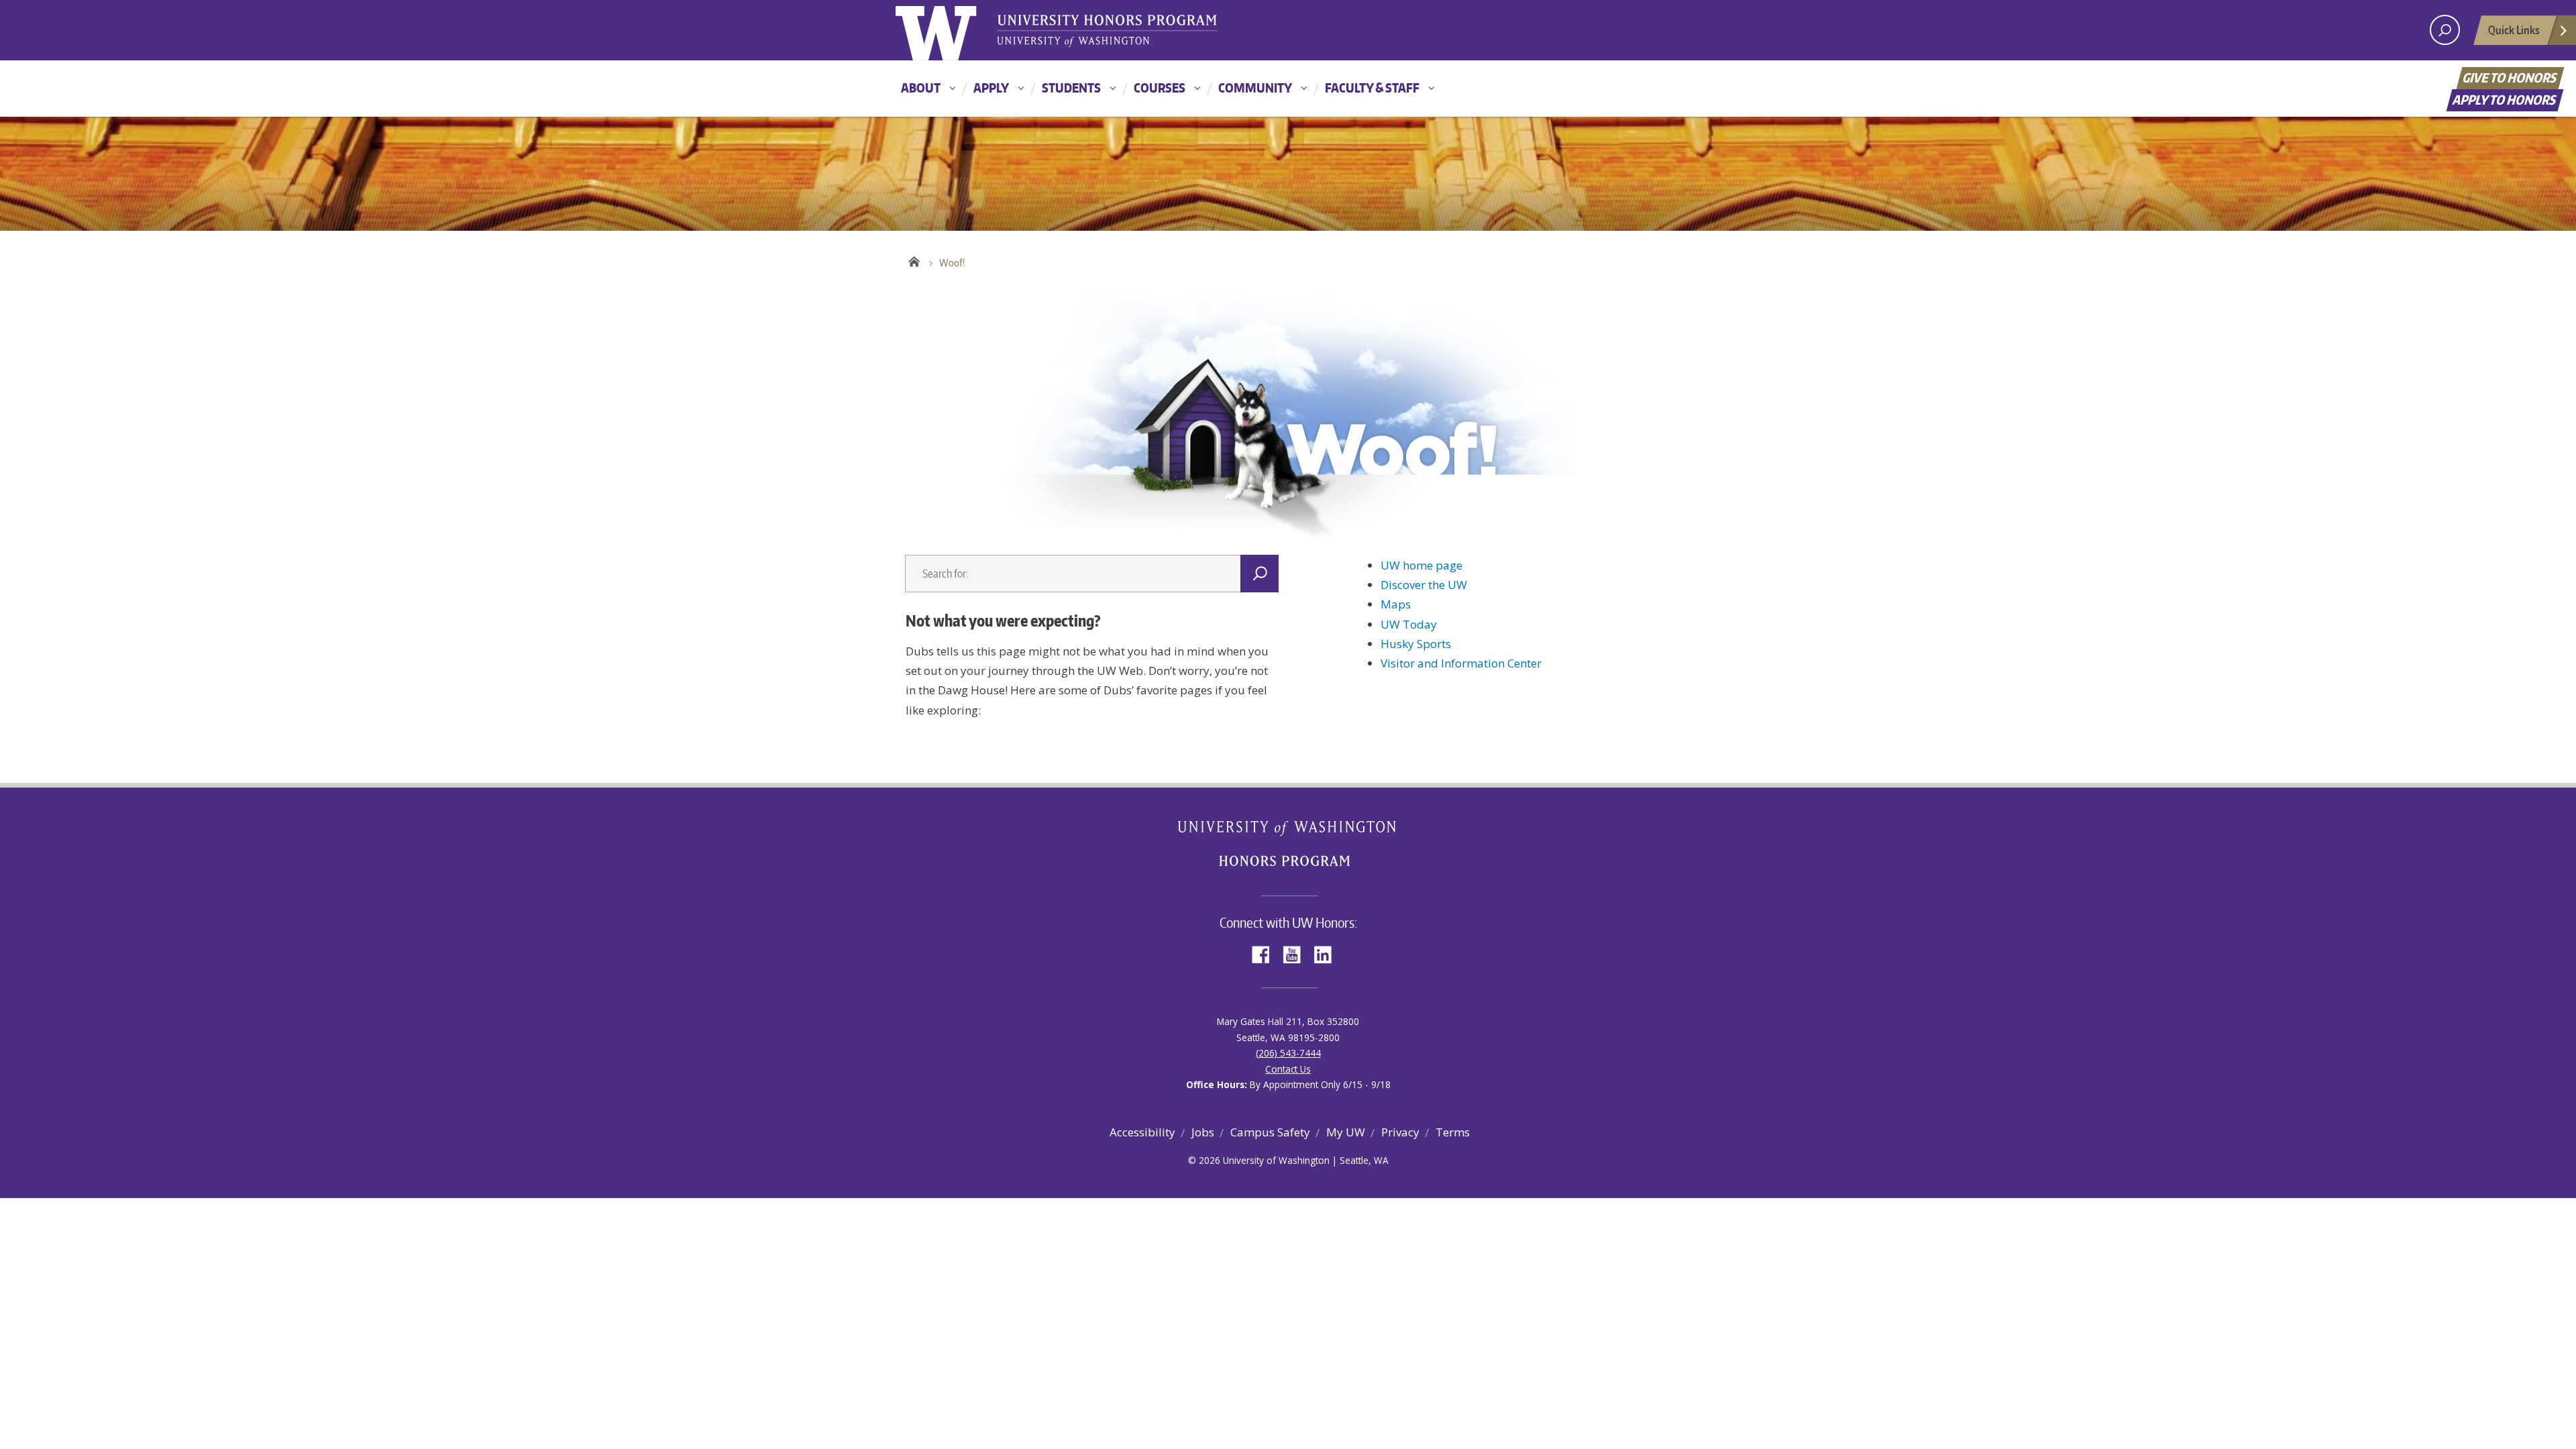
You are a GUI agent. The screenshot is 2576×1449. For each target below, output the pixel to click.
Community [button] (1255, 88)
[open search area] (2445, 30)
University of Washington (950, 30)
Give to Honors (2511, 77)
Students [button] (1071, 88)
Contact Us (1288, 1069)
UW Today (1409, 624)
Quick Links (2514, 30)
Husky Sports (1416, 644)
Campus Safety (1270, 1132)
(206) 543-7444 (1288, 1053)
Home (914, 260)
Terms (1453, 1132)
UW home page (1421, 565)
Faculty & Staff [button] (1372, 88)
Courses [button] (1160, 88)
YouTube (1297, 954)
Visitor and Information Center (1461, 663)
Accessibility (1142, 1132)
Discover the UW (1424, 585)
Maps (1396, 604)
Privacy (1400, 1132)
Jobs (1203, 1132)
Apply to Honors (2505, 100)
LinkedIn (1328, 954)
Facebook (1266, 954)
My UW (1346, 1132)
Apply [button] (991, 88)
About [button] (921, 88)
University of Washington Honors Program (1107, 32)
